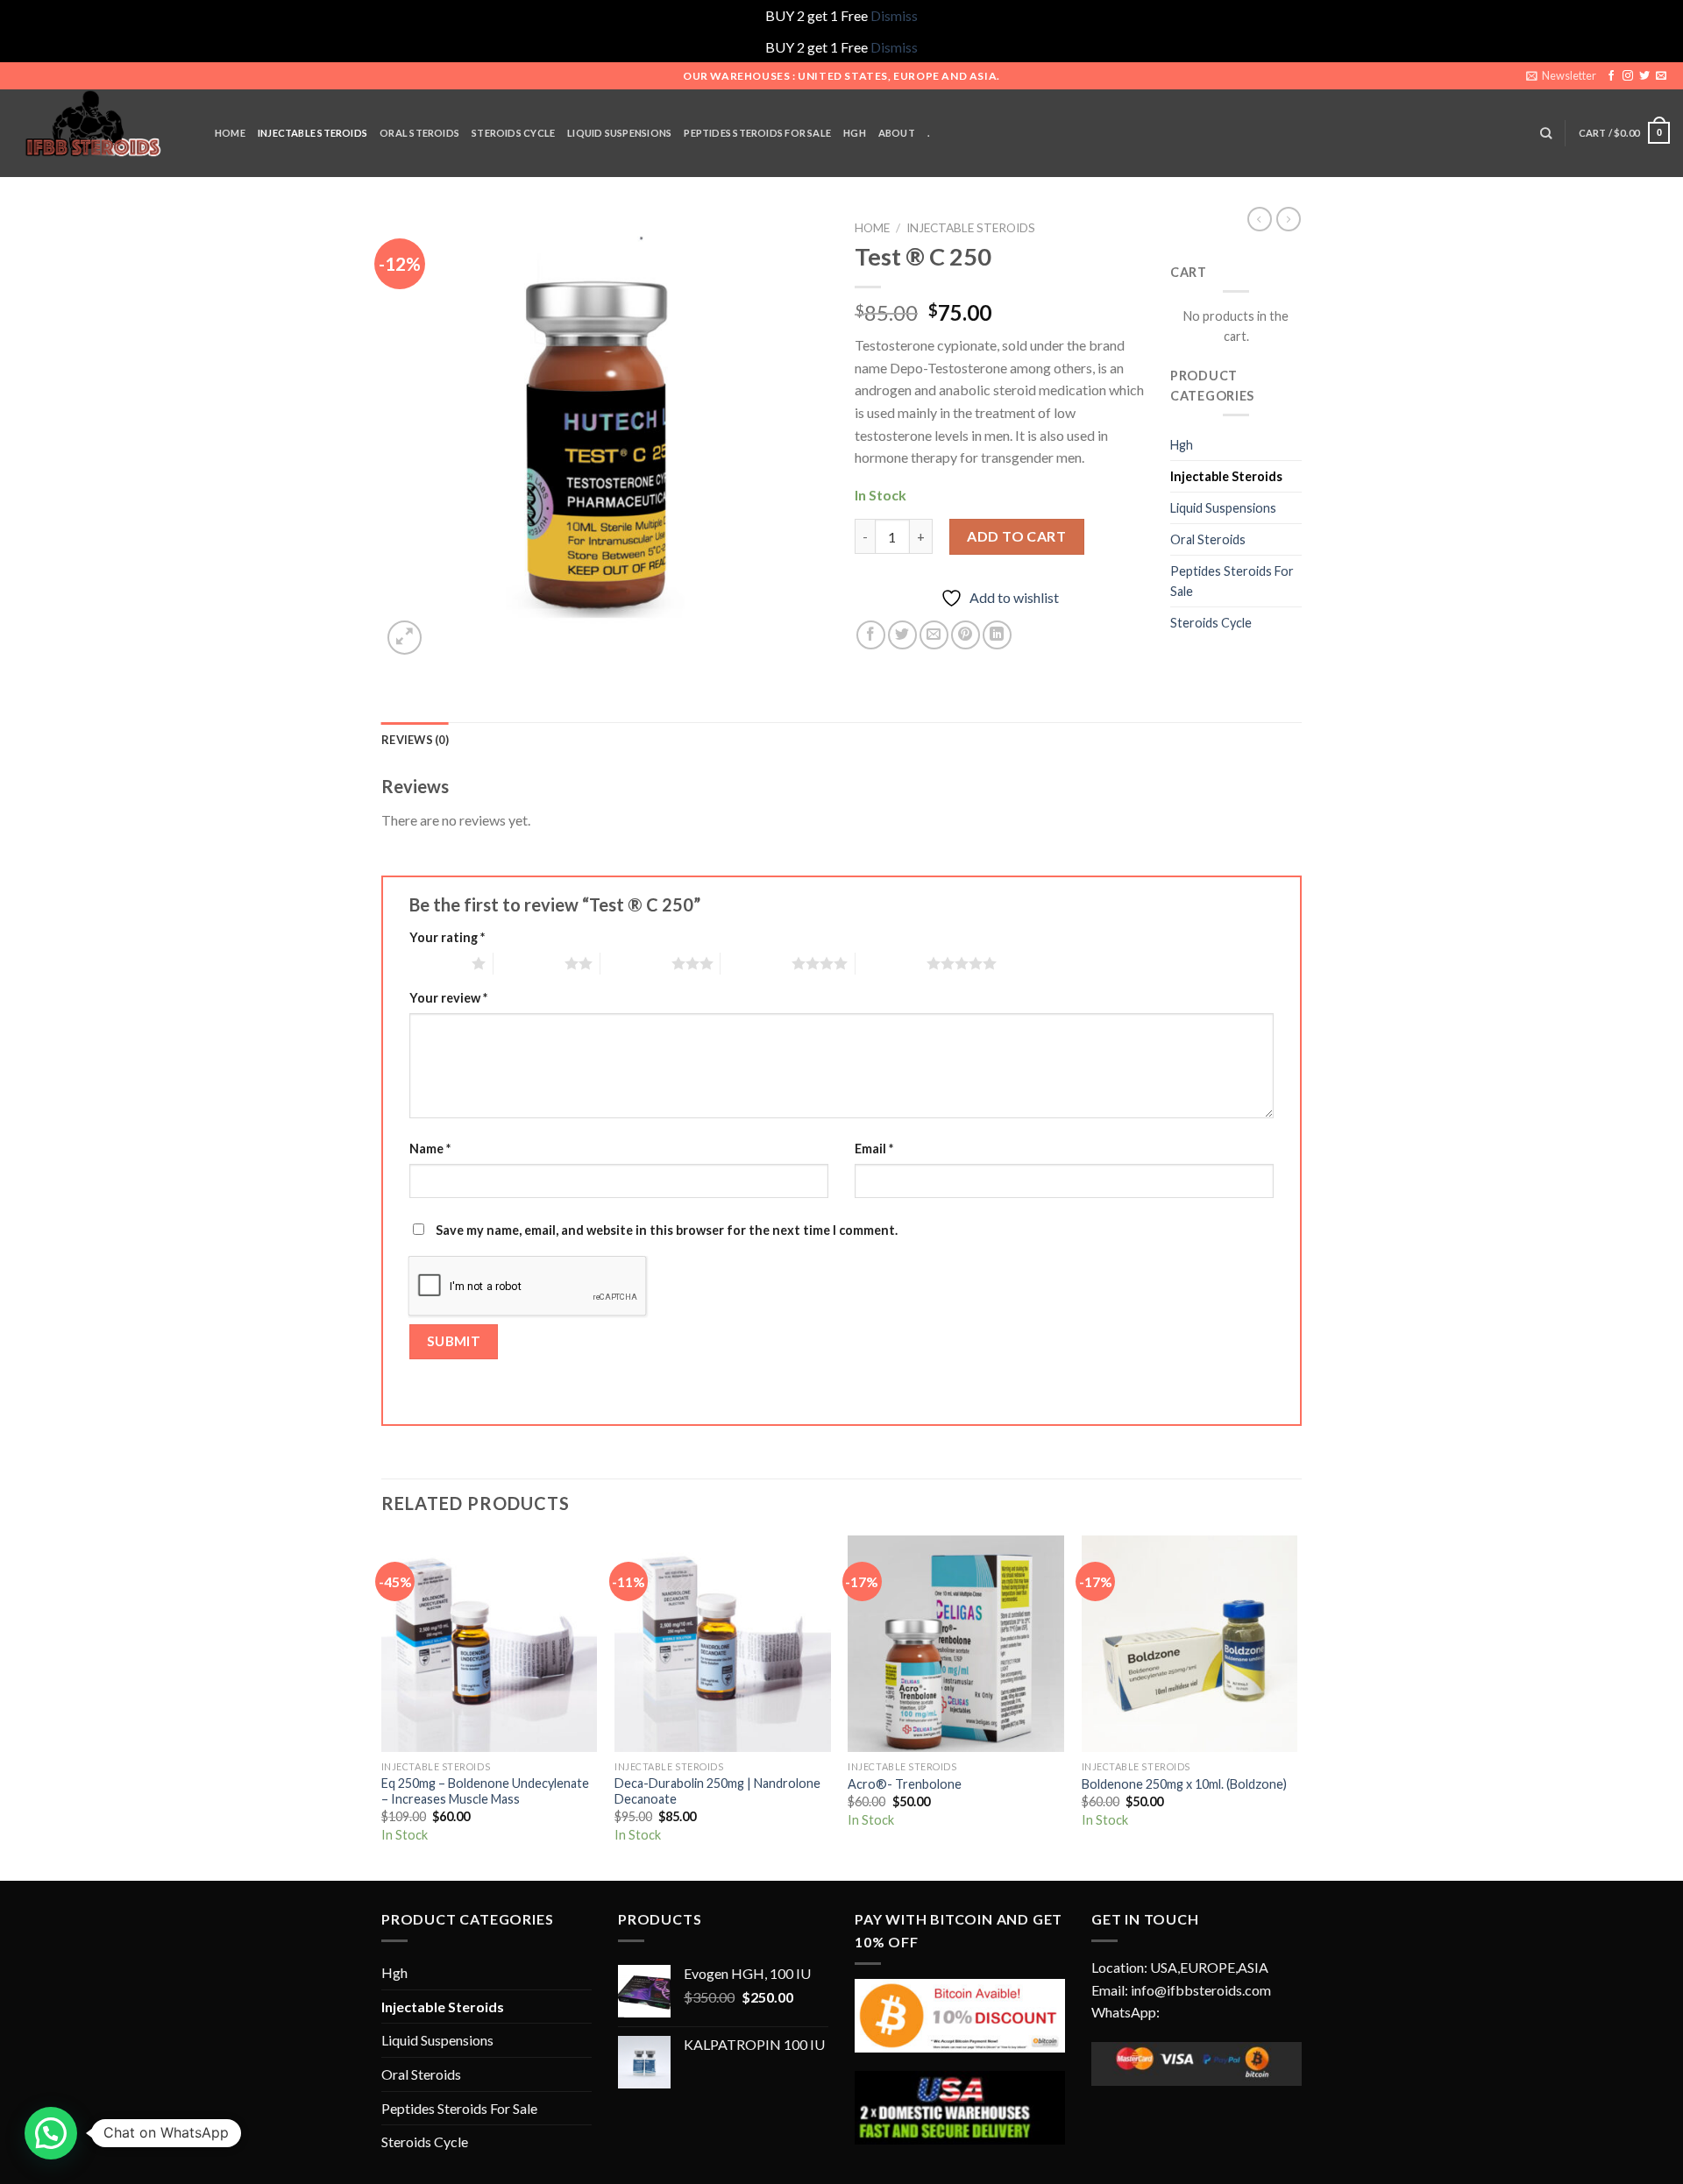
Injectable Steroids (971, 228)
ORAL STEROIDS (419, 133)
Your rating (447, 937)
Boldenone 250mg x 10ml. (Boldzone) (1184, 1784)
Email (874, 1149)
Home (872, 228)
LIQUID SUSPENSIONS (619, 133)
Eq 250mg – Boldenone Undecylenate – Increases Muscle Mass (485, 1791)
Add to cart (1016, 536)
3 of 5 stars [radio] (636, 963)
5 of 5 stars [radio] (891, 963)
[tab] (415, 740)
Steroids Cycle (513, 133)
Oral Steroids (1208, 539)
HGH (855, 133)
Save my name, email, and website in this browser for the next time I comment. (667, 1230)
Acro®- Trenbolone (905, 1784)
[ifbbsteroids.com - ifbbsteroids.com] (101, 133)
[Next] (1296, 1706)
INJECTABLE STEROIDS (312, 133)
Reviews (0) (415, 740)
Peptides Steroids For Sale (1232, 581)
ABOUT (897, 133)
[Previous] (382, 1706)
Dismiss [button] (894, 15)
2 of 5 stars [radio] (529, 963)
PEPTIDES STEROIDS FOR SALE (757, 133)
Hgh (1182, 445)
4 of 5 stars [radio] (756, 963)
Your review (448, 998)
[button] (51, 2133)
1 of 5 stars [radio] (436, 963)
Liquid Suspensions (1223, 508)
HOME (230, 133)
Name (430, 1149)
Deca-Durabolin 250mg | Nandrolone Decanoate (717, 1791)
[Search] (1546, 133)
